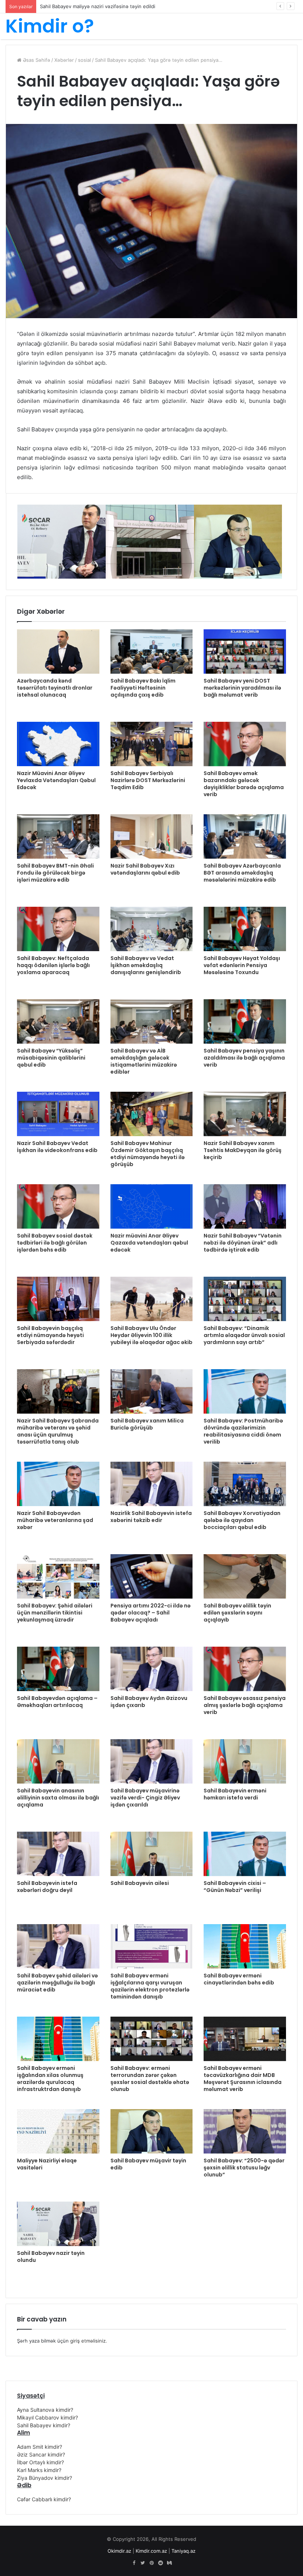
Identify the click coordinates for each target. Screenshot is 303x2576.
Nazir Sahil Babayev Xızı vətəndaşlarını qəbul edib (145, 869)
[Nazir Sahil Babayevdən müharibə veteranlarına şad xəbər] (58, 1484)
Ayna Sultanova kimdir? (45, 2410)
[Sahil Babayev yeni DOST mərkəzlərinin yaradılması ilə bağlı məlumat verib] (245, 651)
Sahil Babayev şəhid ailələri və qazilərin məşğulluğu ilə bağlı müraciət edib (57, 1983)
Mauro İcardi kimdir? (63, 6)
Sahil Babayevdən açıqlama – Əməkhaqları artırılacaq (57, 1702)
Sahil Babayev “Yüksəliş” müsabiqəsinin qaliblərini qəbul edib (51, 1058)
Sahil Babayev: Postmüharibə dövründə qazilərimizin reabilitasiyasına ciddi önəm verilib (243, 1431)
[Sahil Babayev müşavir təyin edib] (152, 2131)
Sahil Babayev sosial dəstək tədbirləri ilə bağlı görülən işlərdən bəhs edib (55, 1243)
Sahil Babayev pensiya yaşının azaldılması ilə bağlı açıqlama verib (244, 1058)
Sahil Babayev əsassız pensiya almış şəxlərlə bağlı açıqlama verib (245, 1705)
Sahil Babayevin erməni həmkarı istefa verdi (235, 1794)
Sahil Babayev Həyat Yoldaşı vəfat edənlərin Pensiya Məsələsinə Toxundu (242, 965)
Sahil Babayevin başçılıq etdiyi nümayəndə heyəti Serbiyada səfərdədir (50, 1335)
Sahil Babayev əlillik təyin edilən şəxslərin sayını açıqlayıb (237, 1613)
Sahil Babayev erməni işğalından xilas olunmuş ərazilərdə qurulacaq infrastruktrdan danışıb (50, 2079)
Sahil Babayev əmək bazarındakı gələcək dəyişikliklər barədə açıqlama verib (244, 784)
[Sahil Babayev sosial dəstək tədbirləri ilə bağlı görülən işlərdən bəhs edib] (58, 1206)
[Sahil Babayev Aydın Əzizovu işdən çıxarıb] (152, 1669)
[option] (62, 542)
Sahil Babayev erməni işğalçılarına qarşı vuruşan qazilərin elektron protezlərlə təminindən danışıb (150, 1986)
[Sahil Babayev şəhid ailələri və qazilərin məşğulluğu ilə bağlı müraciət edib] (58, 1946)
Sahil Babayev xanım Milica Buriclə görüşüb (147, 1424)
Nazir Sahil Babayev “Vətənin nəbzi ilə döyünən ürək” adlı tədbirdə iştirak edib (243, 1243)
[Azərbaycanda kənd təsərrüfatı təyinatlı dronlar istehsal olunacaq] (58, 651)
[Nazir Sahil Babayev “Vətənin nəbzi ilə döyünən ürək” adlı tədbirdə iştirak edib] (245, 1206)
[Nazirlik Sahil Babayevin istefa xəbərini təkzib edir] (152, 1484)
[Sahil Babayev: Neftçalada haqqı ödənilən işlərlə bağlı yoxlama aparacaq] (58, 929)
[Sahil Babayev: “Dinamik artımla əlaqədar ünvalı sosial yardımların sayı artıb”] (245, 1299)
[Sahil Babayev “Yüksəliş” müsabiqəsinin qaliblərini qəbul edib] (58, 1021)
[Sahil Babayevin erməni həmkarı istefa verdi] (245, 1761)
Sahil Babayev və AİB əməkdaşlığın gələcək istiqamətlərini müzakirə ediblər (144, 1061)
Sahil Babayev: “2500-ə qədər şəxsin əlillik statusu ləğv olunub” (244, 2168)
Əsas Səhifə (36, 60)
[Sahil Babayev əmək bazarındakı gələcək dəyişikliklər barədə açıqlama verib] (245, 744)
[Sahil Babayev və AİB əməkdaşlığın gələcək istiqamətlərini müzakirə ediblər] (152, 1021)
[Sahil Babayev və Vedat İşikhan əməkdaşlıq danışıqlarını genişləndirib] (152, 929)
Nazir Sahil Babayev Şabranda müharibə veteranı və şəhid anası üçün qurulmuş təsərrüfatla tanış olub (58, 1431)
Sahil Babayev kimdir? (44, 2425)
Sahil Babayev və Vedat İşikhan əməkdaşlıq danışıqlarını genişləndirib (146, 965)
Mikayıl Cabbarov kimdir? (47, 2417)
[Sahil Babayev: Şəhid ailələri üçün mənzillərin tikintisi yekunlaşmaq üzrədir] (58, 1576)
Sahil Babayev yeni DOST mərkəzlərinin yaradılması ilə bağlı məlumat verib (242, 688)
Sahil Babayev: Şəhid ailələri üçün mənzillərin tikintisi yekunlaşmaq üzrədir (55, 1613)
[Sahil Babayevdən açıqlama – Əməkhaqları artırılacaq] (58, 1669)
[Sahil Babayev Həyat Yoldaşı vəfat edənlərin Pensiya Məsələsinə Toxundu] (245, 929)
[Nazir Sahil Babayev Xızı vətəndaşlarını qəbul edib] (152, 836)
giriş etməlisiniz (88, 2341)
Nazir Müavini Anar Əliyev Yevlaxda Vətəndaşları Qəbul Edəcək (56, 780)
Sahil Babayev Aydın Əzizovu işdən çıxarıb (149, 1702)
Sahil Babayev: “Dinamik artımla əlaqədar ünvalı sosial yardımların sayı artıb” (244, 1335)
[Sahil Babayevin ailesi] (152, 1854)
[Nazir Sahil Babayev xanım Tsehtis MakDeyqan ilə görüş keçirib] (245, 1114)
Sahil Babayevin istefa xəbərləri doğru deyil (47, 1887)
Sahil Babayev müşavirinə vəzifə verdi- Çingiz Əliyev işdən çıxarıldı (145, 1798)
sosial (84, 60)
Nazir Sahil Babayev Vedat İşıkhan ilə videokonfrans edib (57, 1147)
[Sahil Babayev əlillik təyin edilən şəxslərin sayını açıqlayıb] (245, 1576)
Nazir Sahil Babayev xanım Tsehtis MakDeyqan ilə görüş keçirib (243, 1150)
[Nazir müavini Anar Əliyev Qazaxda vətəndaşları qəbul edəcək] (152, 1206)
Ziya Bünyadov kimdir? (45, 2478)
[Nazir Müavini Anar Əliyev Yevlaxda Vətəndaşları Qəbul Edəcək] (58, 744)
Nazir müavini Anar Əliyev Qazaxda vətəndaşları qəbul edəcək (149, 1243)
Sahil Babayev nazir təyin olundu (51, 2257)
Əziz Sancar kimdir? (41, 2454)
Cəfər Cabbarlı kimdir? (44, 2499)
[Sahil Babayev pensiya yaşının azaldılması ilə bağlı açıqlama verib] (245, 1021)
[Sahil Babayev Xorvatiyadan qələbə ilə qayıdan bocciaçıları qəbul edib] (245, 1484)
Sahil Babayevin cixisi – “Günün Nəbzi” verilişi (235, 1887)
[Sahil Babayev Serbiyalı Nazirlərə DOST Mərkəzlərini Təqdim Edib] (152, 744)
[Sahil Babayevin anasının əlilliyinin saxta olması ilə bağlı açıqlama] (58, 1761)
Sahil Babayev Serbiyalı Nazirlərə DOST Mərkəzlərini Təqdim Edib (148, 780)
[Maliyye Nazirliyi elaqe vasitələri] (58, 2131)
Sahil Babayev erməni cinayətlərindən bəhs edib (239, 1979)
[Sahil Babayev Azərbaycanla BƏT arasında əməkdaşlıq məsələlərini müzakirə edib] (245, 836)
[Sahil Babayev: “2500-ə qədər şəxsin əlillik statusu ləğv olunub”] (245, 2131)
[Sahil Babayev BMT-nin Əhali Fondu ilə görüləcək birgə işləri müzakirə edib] (58, 836)
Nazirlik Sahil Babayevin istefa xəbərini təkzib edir (151, 1517)
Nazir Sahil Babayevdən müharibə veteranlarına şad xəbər (55, 1520)
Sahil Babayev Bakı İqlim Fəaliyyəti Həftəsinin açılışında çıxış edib (143, 688)
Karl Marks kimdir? (39, 2470)
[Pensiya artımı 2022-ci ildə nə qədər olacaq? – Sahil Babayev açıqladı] (152, 1576)
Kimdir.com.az (151, 2551)
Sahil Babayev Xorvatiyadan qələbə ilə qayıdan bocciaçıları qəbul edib (242, 1520)
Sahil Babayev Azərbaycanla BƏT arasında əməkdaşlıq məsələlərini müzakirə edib (242, 873)
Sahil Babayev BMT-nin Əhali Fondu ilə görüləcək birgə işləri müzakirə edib (55, 873)
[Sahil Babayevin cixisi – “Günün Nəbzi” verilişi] (245, 1854)
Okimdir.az (119, 2551)
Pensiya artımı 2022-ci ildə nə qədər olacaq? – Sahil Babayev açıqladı (151, 1613)
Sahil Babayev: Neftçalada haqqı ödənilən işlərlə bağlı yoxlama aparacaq (53, 965)
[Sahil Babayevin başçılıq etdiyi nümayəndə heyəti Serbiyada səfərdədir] (58, 1299)
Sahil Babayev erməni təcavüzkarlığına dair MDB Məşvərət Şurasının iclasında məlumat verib (243, 2079)
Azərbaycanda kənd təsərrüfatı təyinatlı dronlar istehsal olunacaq (55, 688)
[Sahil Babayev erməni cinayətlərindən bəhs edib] (245, 1946)
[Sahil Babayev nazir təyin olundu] (58, 2224)
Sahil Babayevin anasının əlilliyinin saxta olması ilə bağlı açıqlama (58, 1798)
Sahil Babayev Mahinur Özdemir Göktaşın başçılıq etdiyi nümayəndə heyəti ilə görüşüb (148, 1154)
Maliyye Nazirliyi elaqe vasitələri (47, 2164)
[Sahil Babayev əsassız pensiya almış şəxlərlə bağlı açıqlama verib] (245, 1669)
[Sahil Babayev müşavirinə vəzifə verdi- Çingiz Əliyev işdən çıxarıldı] (152, 1761)
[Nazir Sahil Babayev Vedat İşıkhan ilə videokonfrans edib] (58, 1114)
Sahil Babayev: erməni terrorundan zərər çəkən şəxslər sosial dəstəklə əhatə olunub (150, 2079)
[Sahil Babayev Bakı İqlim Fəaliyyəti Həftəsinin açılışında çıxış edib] (152, 651)
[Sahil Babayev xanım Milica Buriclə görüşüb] (152, 1391)
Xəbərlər (64, 60)
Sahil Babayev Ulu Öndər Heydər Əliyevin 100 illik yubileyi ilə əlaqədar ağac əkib (151, 1335)
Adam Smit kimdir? (40, 2447)
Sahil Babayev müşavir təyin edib (148, 2164)
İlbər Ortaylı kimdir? (40, 2462)
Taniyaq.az (183, 2551)
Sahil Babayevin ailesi (140, 1883)
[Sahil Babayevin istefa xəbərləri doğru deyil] (58, 1854)
